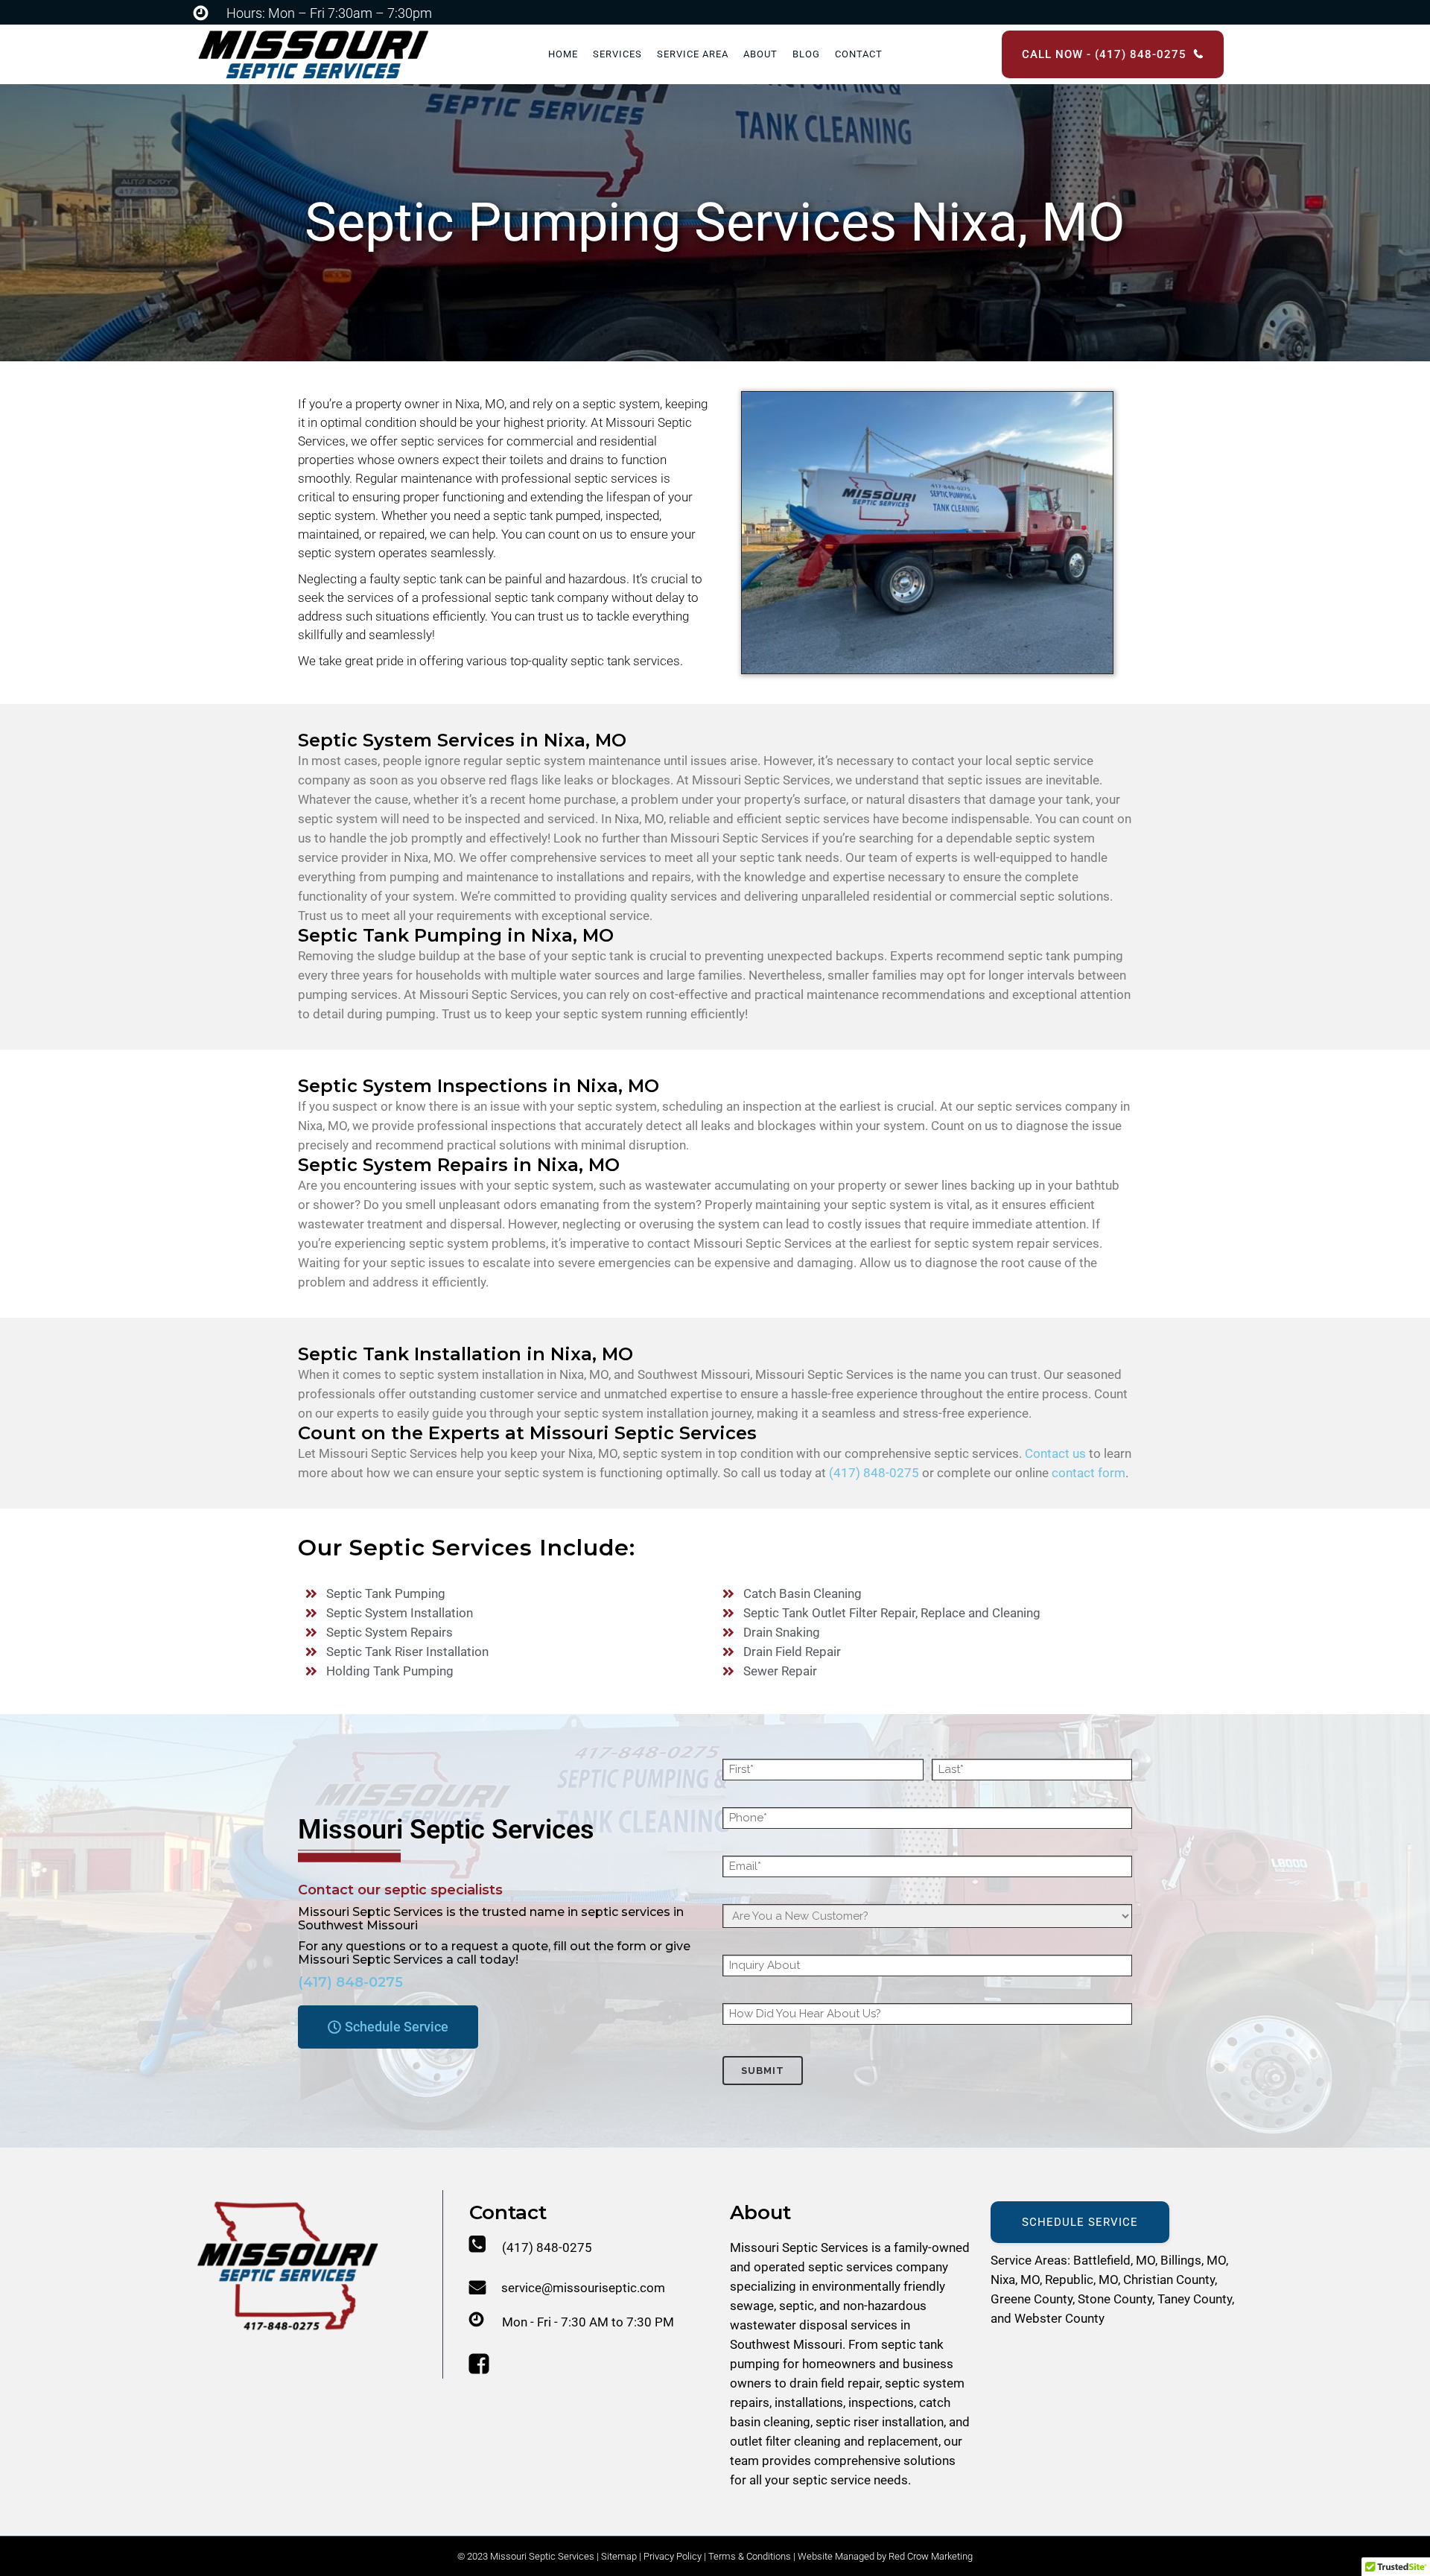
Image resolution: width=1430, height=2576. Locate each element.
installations (809, 2402)
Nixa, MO (1015, 2280)
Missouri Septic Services (799, 2247)
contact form (1089, 1473)
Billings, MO (1193, 2260)
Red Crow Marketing (931, 2556)
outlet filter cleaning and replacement (834, 2441)
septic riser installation (880, 2422)
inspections (881, 2402)
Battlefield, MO (1114, 2260)
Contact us (1055, 1453)
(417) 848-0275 (874, 1473)
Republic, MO (1081, 2280)
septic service (832, 2480)
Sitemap (619, 2556)
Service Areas (1029, 2260)
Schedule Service (1080, 2222)
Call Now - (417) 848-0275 (1104, 54)
